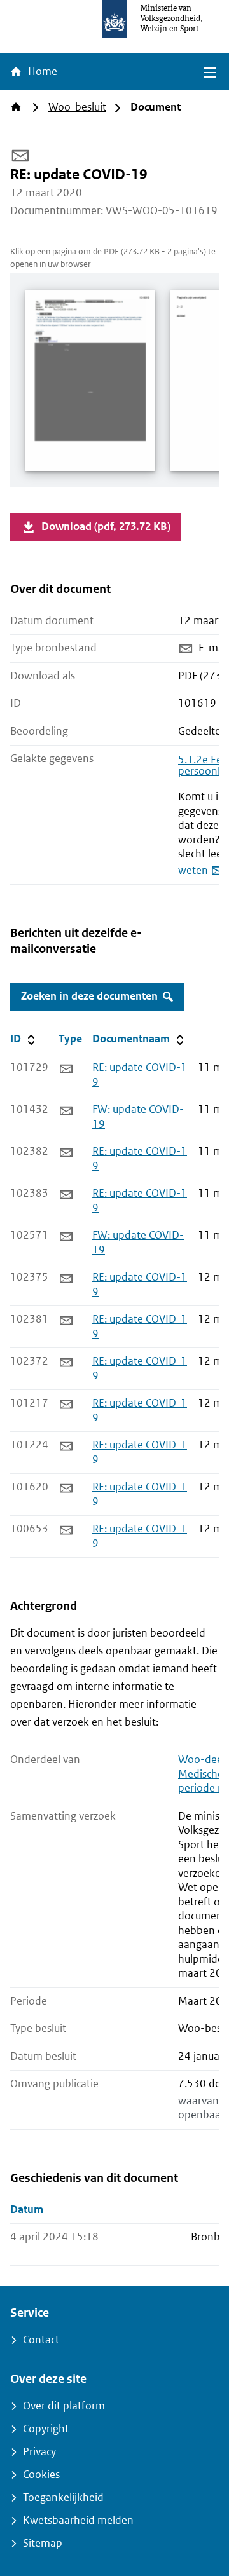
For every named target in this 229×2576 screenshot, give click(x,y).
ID (32, 1039)
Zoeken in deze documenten (89, 996)
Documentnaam (139, 1039)
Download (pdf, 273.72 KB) (106, 527)
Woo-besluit (77, 107)
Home (41, 72)
